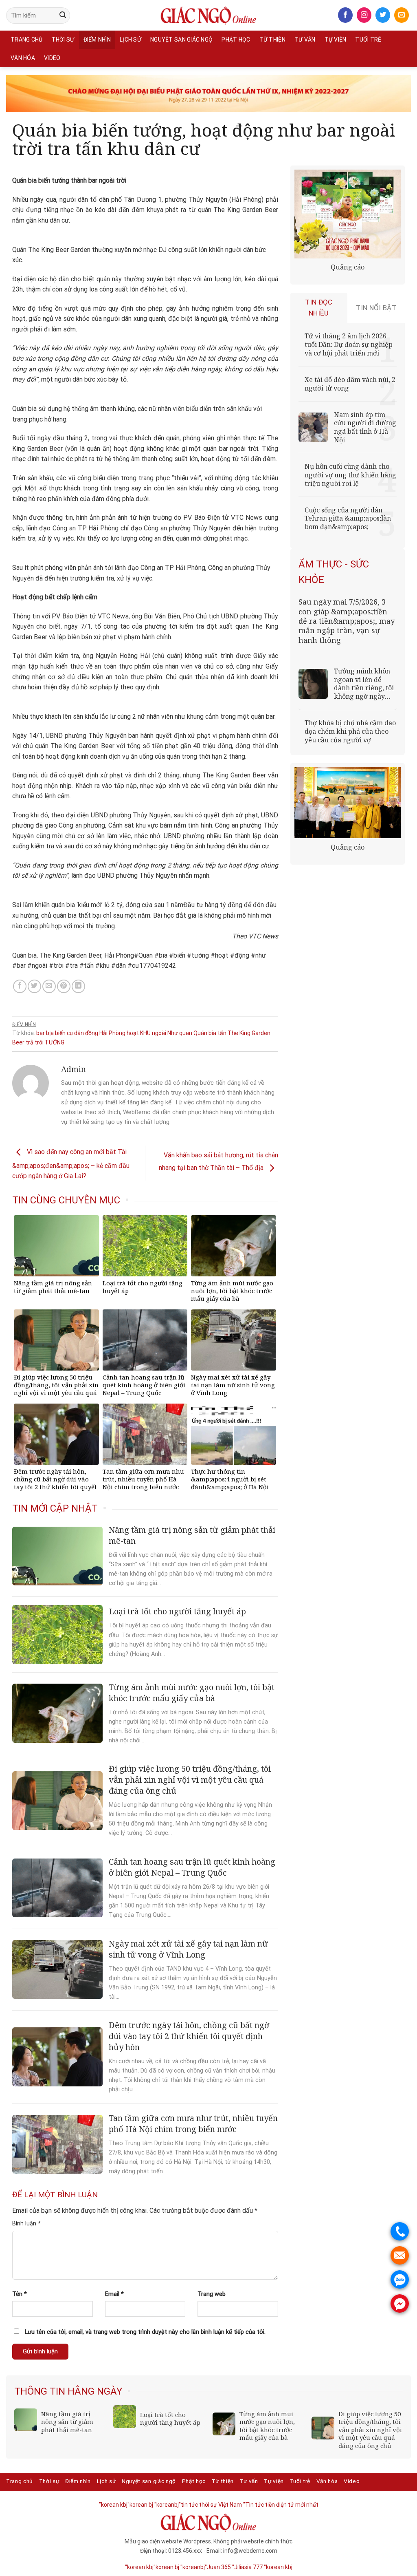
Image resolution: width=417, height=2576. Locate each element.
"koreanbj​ (167, 2505)
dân (79, 1033)
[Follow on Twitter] (383, 15)
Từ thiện (272, 40)
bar (41, 1033)
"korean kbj (278, 2567)
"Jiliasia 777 (247, 2567)
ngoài (159, 1033)
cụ (70, 1033)
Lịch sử (131, 40)
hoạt (133, 1033)
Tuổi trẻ (368, 40)
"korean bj (140, 2505)
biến (60, 1033)
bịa (50, 1033)
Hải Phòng (112, 1033)
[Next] (399, 2388)
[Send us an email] (402, 15)
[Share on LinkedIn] (78, 986)
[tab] (319, 308)
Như (173, 1033)
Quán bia (205, 1033)
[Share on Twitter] (34, 986)
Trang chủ (27, 40)
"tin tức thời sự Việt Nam (210, 2505)
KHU (145, 1033)
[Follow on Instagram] (364, 15)
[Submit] (63, 15)
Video (52, 58)
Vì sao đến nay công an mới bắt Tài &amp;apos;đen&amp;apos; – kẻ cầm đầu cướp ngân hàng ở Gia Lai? (71, 1164)
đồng (92, 1033)
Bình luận (26, 2224)
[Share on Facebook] (20, 986)
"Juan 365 (218, 2567)
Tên (20, 2294)
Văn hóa (23, 58)
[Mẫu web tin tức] (208, 15)
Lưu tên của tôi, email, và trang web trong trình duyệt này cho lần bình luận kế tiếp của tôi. (145, 2332)
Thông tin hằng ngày (68, 2391)
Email (114, 2294)
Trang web (212, 2294)
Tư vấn (305, 40)
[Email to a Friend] (49, 986)
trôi (39, 1042)
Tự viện (336, 40)
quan (186, 1033)
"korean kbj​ (113, 2505)
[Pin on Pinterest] (64, 986)
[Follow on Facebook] (345, 15)
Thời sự (63, 40)
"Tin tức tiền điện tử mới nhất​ (281, 2505)
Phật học (236, 40)
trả (30, 1042)
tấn (222, 1033)
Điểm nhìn (97, 40)
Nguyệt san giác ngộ (181, 40)
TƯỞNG (55, 1042)
